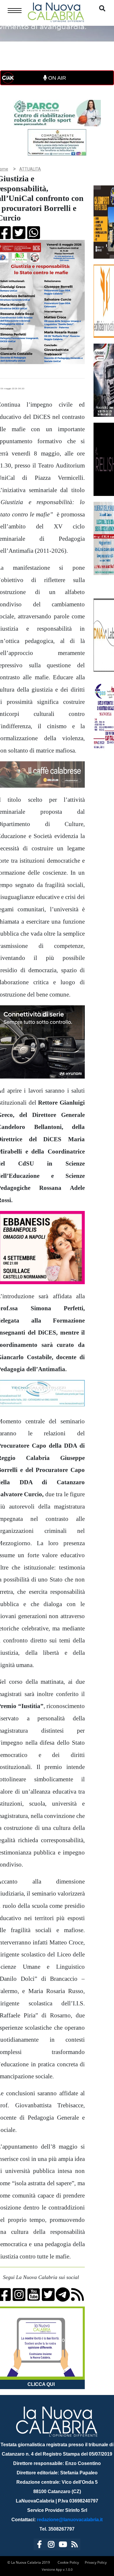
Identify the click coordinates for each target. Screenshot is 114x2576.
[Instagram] (51, 2545)
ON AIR (56, 78)
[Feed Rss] (75, 2545)
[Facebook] (39, 2545)
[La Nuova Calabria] (56, 12)
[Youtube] (63, 2545)
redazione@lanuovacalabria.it (70, 2520)
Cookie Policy (68, 2562)
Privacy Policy (96, 2562)
